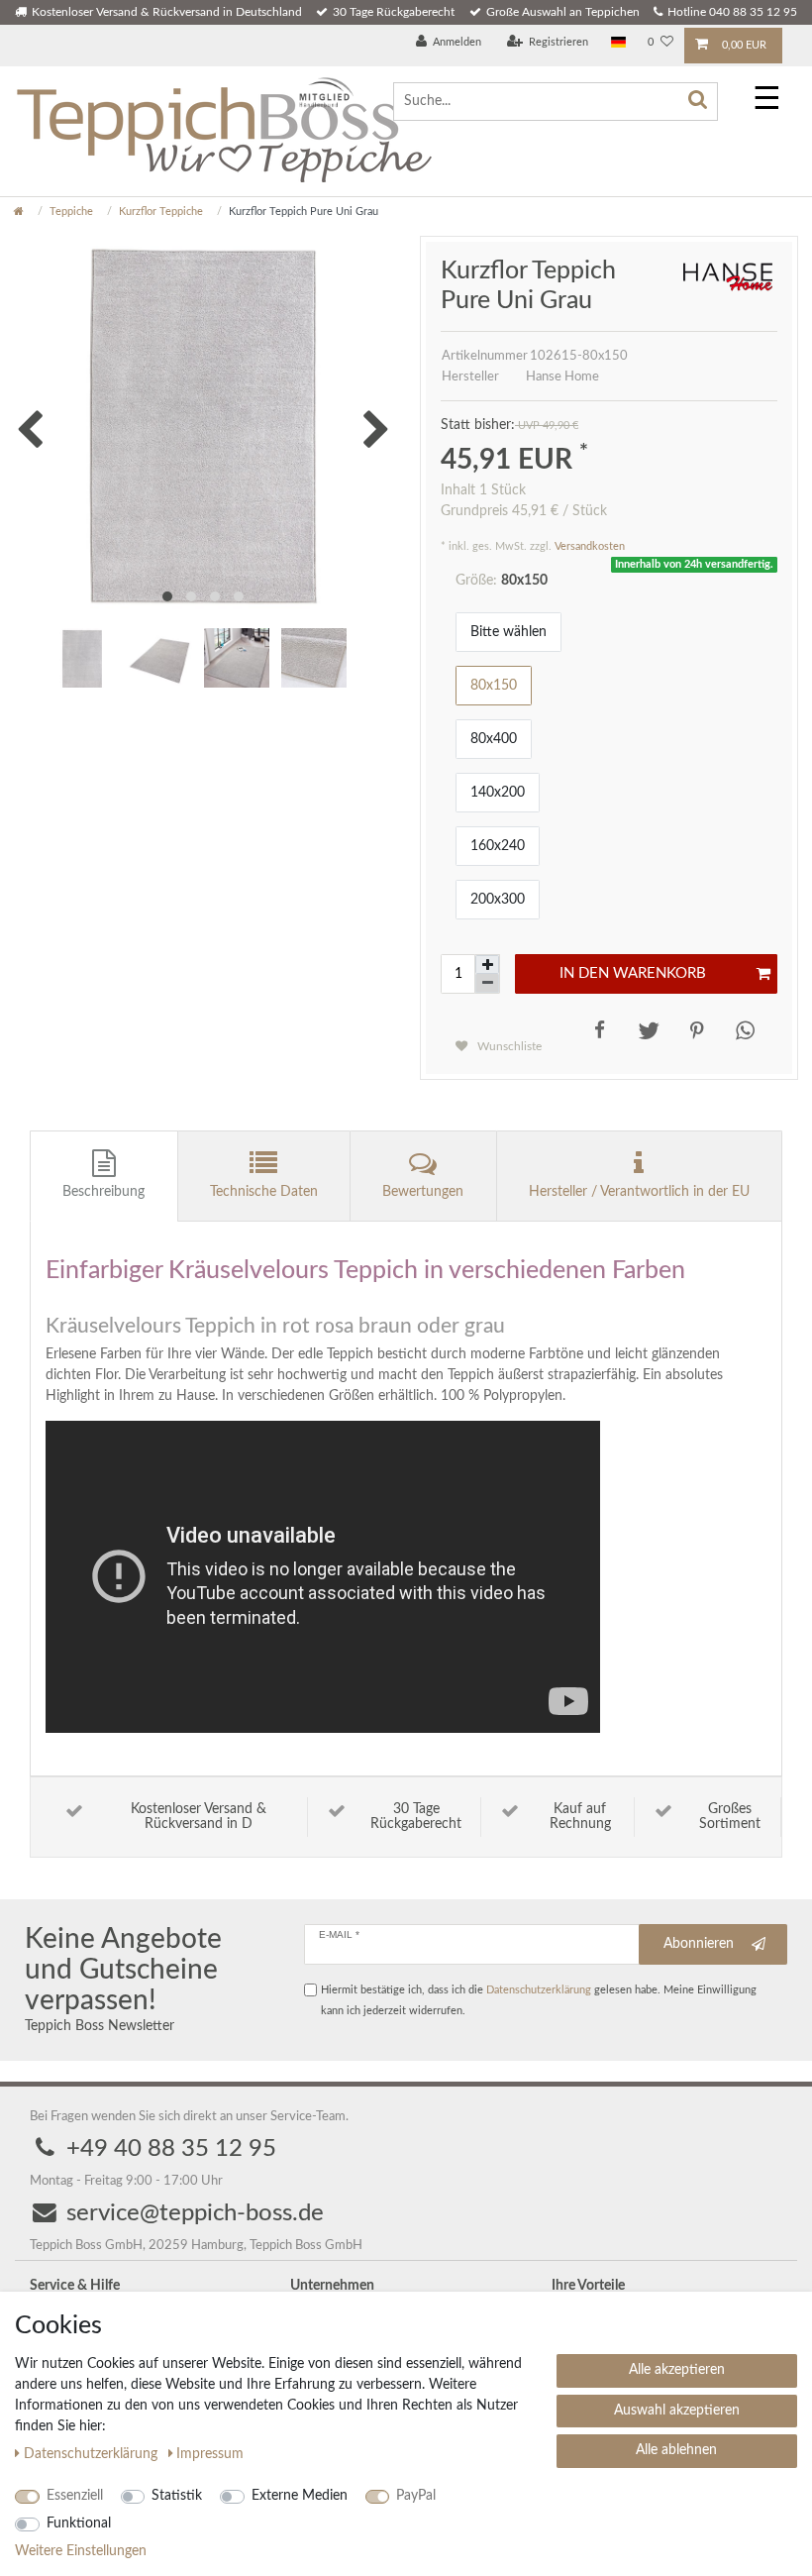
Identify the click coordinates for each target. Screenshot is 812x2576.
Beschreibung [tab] (103, 1192)
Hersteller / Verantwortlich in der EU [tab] (639, 1192)
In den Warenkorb (633, 973)
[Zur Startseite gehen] (19, 212)
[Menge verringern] (487, 983)
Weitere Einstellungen (81, 2551)
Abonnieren (699, 1944)
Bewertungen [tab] (423, 1192)
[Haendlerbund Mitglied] (321, 93)
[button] (596, 1030)
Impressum (210, 2454)
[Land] (618, 43)
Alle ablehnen (676, 2450)
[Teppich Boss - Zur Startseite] (223, 128)
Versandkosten (590, 546)
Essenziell (75, 2496)
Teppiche (71, 212)
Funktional (79, 2523)
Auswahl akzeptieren (677, 2411)
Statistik (177, 2496)
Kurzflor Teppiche (161, 212)
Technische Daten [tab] (264, 1192)
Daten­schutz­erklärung (93, 2454)
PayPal (416, 2496)
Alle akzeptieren (677, 2370)
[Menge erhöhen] (487, 965)
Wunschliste (508, 1046)
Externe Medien (300, 2496)
